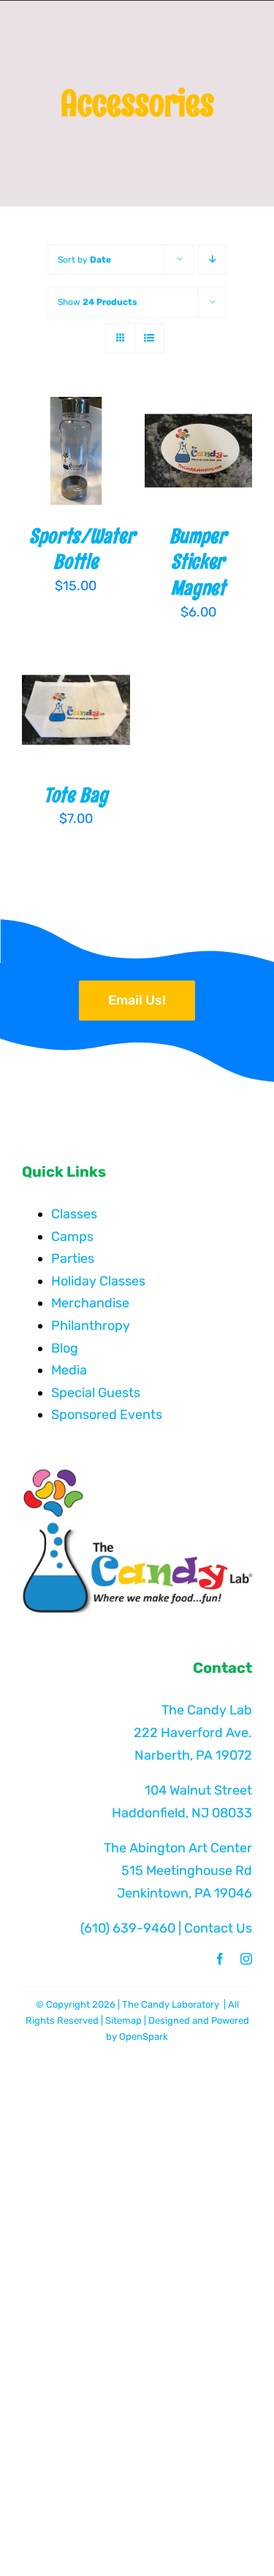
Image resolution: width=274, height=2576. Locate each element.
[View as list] (149, 338)
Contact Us (218, 1928)
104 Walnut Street (198, 1790)
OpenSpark (144, 2037)
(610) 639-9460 (128, 1928)
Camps (72, 1237)
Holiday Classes (98, 1281)
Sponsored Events (107, 1415)
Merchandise (90, 1303)
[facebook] (220, 1959)
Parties (73, 1258)
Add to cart (76, 436)
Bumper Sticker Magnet (198, 562)
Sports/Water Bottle (82, 549)
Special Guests (96, 1393)
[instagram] (246, 1959)
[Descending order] (212, 259)
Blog (65, 1348)
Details (54, 470)
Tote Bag (76, 795)
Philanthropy (91, 1326)
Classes (74, 1214)
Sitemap (123, 2020)
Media (69, 1370)
